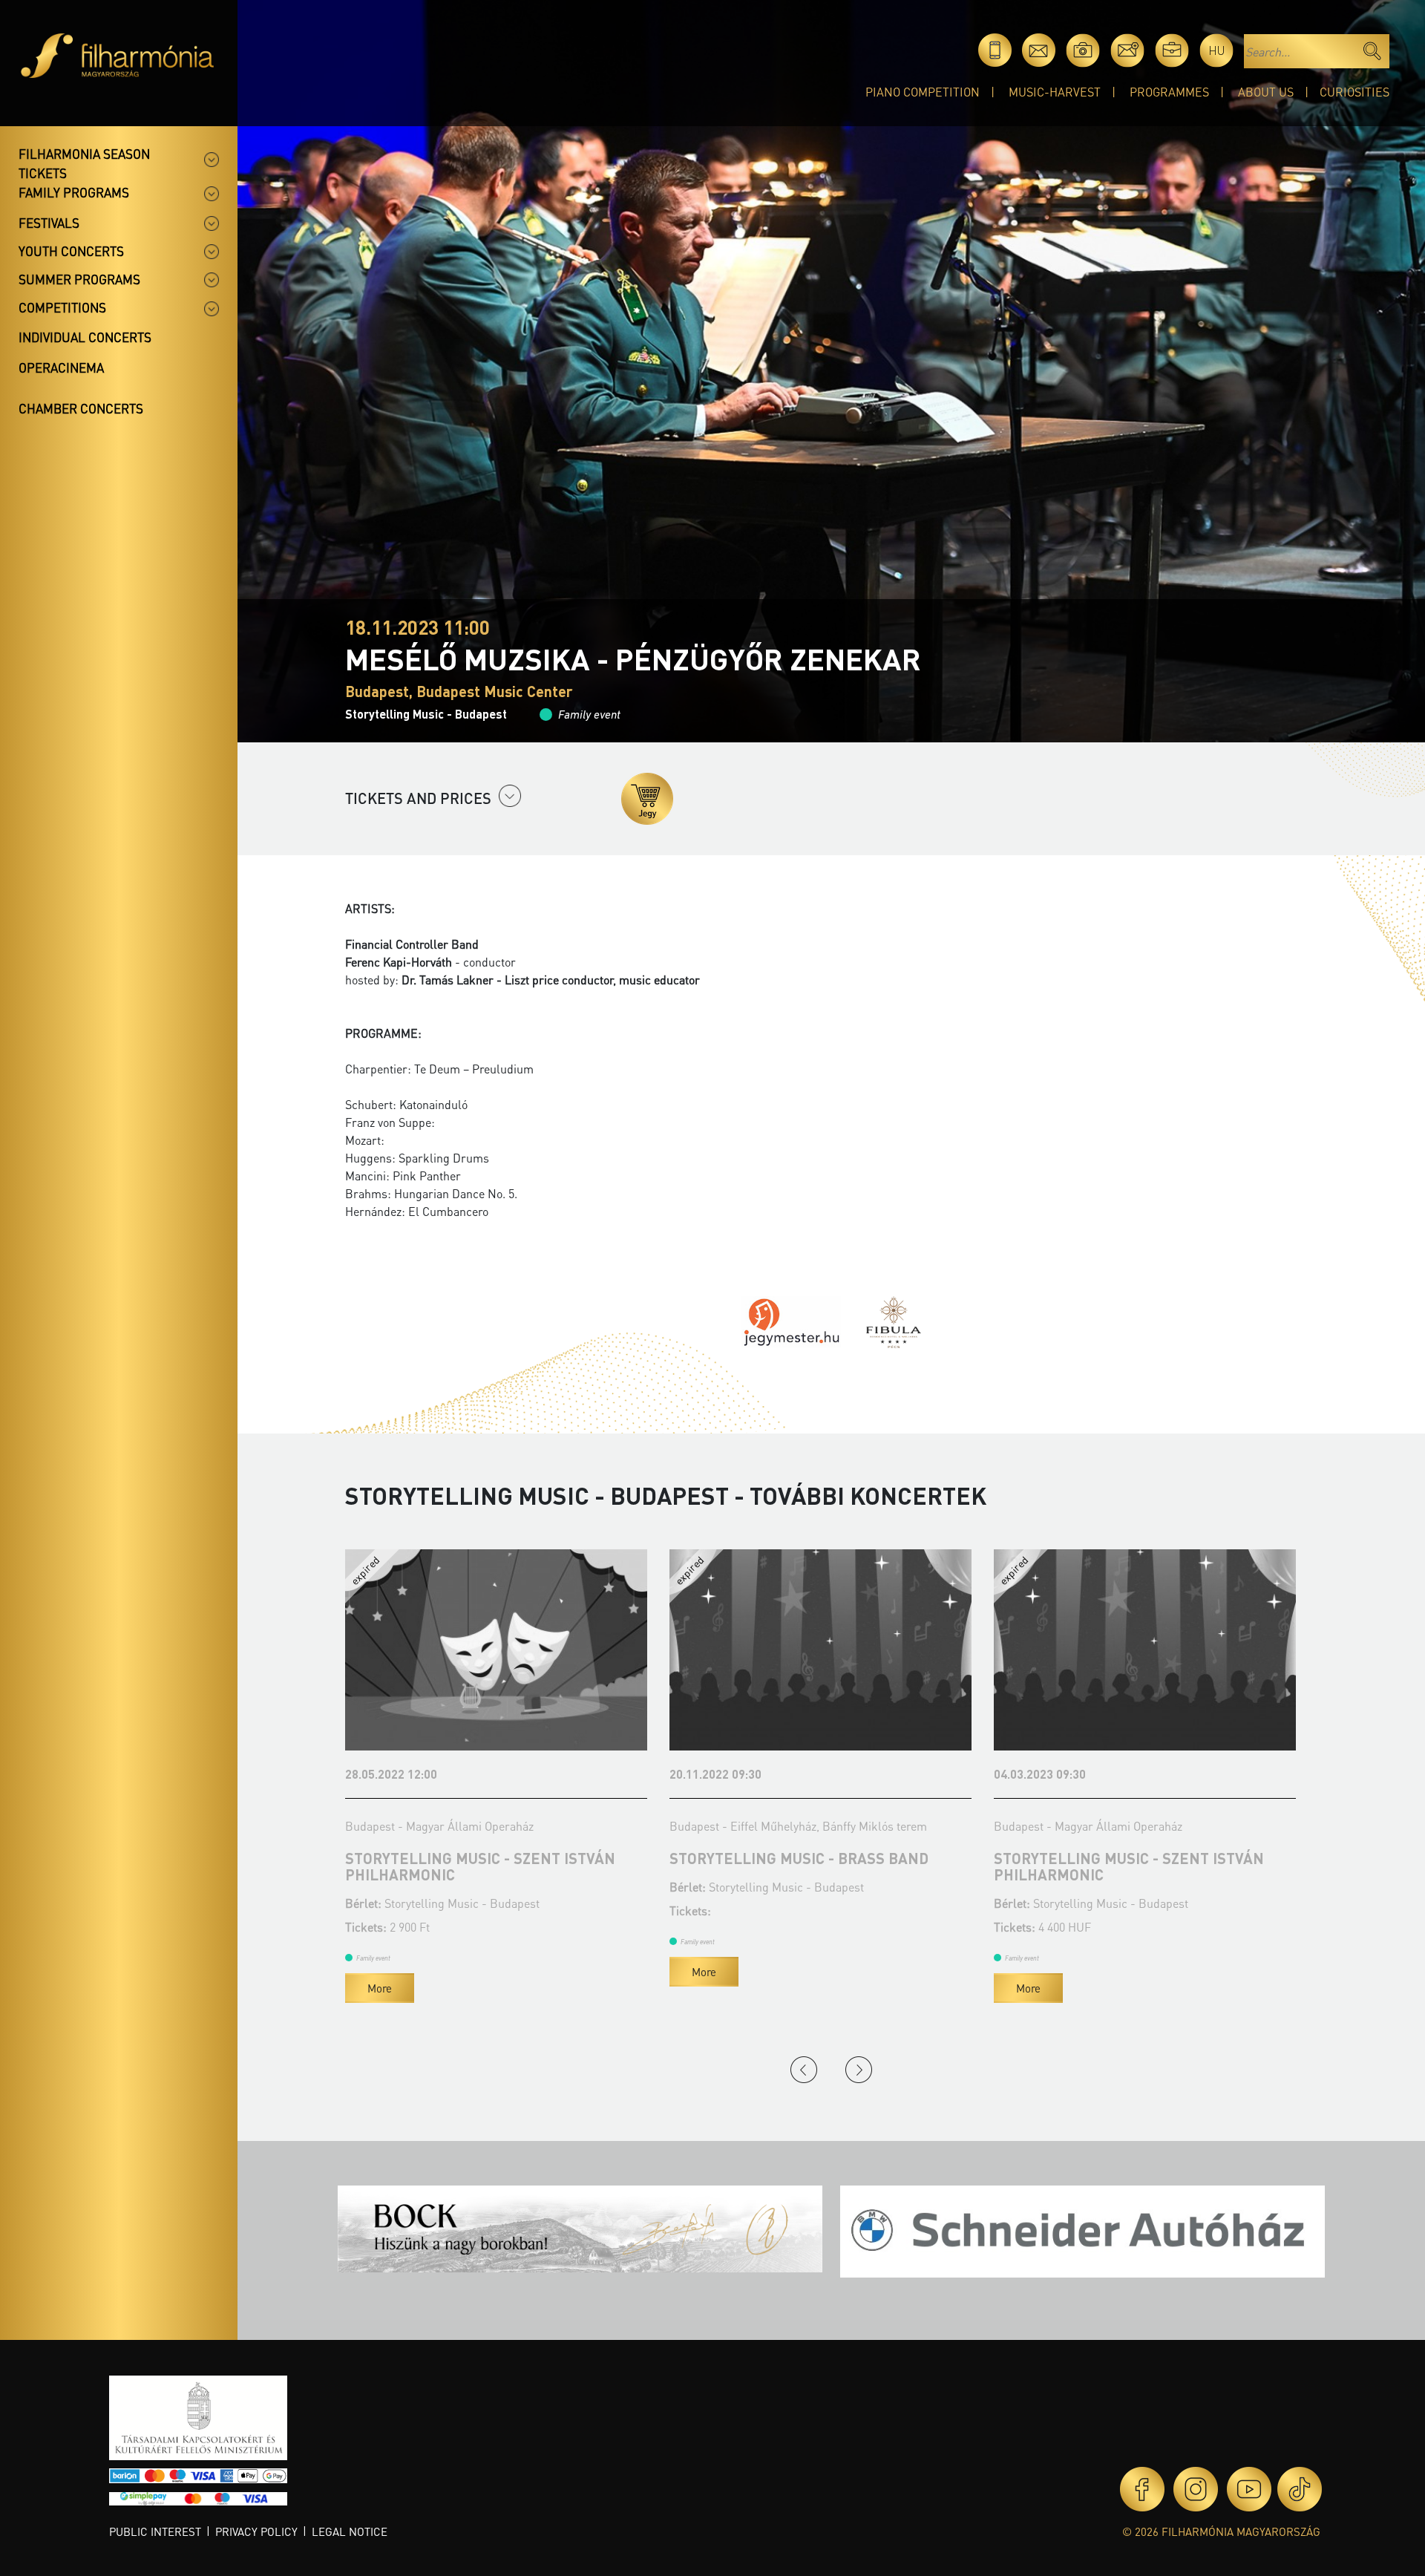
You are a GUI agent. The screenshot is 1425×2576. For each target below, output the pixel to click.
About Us (1266, 92)
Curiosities (1354, 92)
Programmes (1169, 92)
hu (1217, 50)
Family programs (74, 192)
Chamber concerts (81, 408)
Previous (804, 2070)
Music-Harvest (1055, 92)
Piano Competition (923, 92)
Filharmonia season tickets (84, 163)
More (380, 1972)
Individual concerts (85, 337)
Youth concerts (71, 251)
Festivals (49, 223)
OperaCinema (61, 367)
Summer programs (79, 279)
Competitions (62, 307)
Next (859, 2070)
